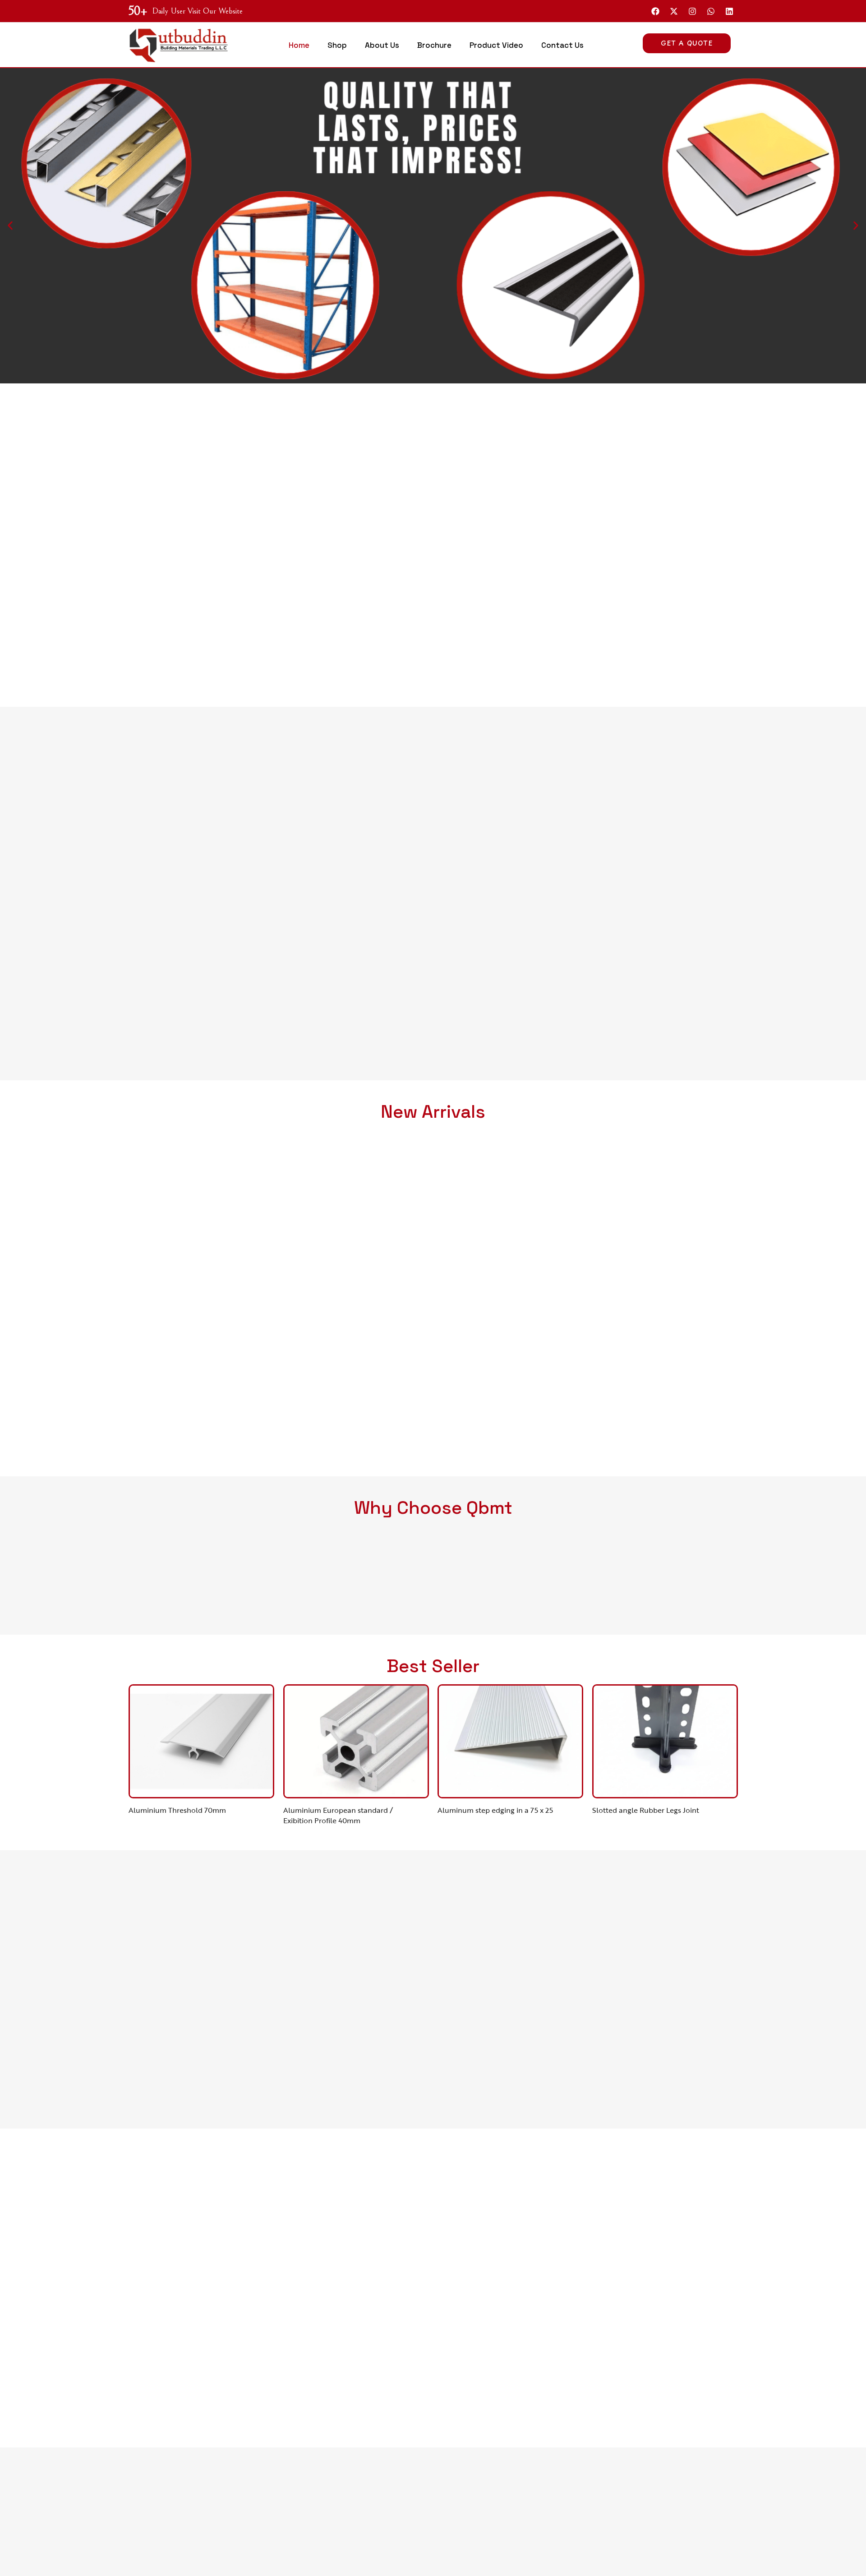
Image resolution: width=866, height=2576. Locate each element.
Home (299, 45)
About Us (382, 45)
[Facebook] (655, 11)
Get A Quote (687, 43)
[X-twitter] (674, 11)
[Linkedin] (729, 11)
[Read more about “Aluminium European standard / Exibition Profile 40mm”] (377, 1780)
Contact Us (562, 45)
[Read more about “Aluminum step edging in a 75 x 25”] (532, 1780)
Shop (337, 45)
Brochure (434, 45)
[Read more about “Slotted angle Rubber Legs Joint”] (686, 1780)
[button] (10, 226)
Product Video (496, 45)
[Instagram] (692, 11)
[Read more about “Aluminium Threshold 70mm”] (223, 1780)
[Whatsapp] (711, 11)
